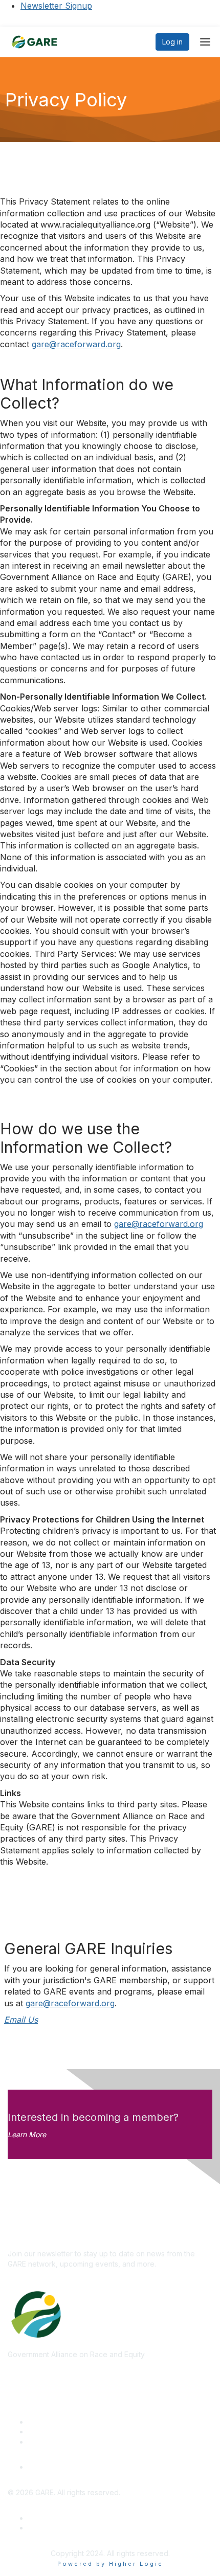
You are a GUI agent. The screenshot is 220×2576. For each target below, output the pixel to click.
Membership (49, 2432)
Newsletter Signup (56, 6)
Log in (172, 42)
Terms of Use (51, 2528)
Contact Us (47, 2442)
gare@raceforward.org (76, 344)
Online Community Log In (70, 2467)
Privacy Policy (52, 2518)
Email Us (21, 2020)
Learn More (27, 2134)
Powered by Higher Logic (110, 2564)
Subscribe (25, 2239)
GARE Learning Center (65, 2422)
